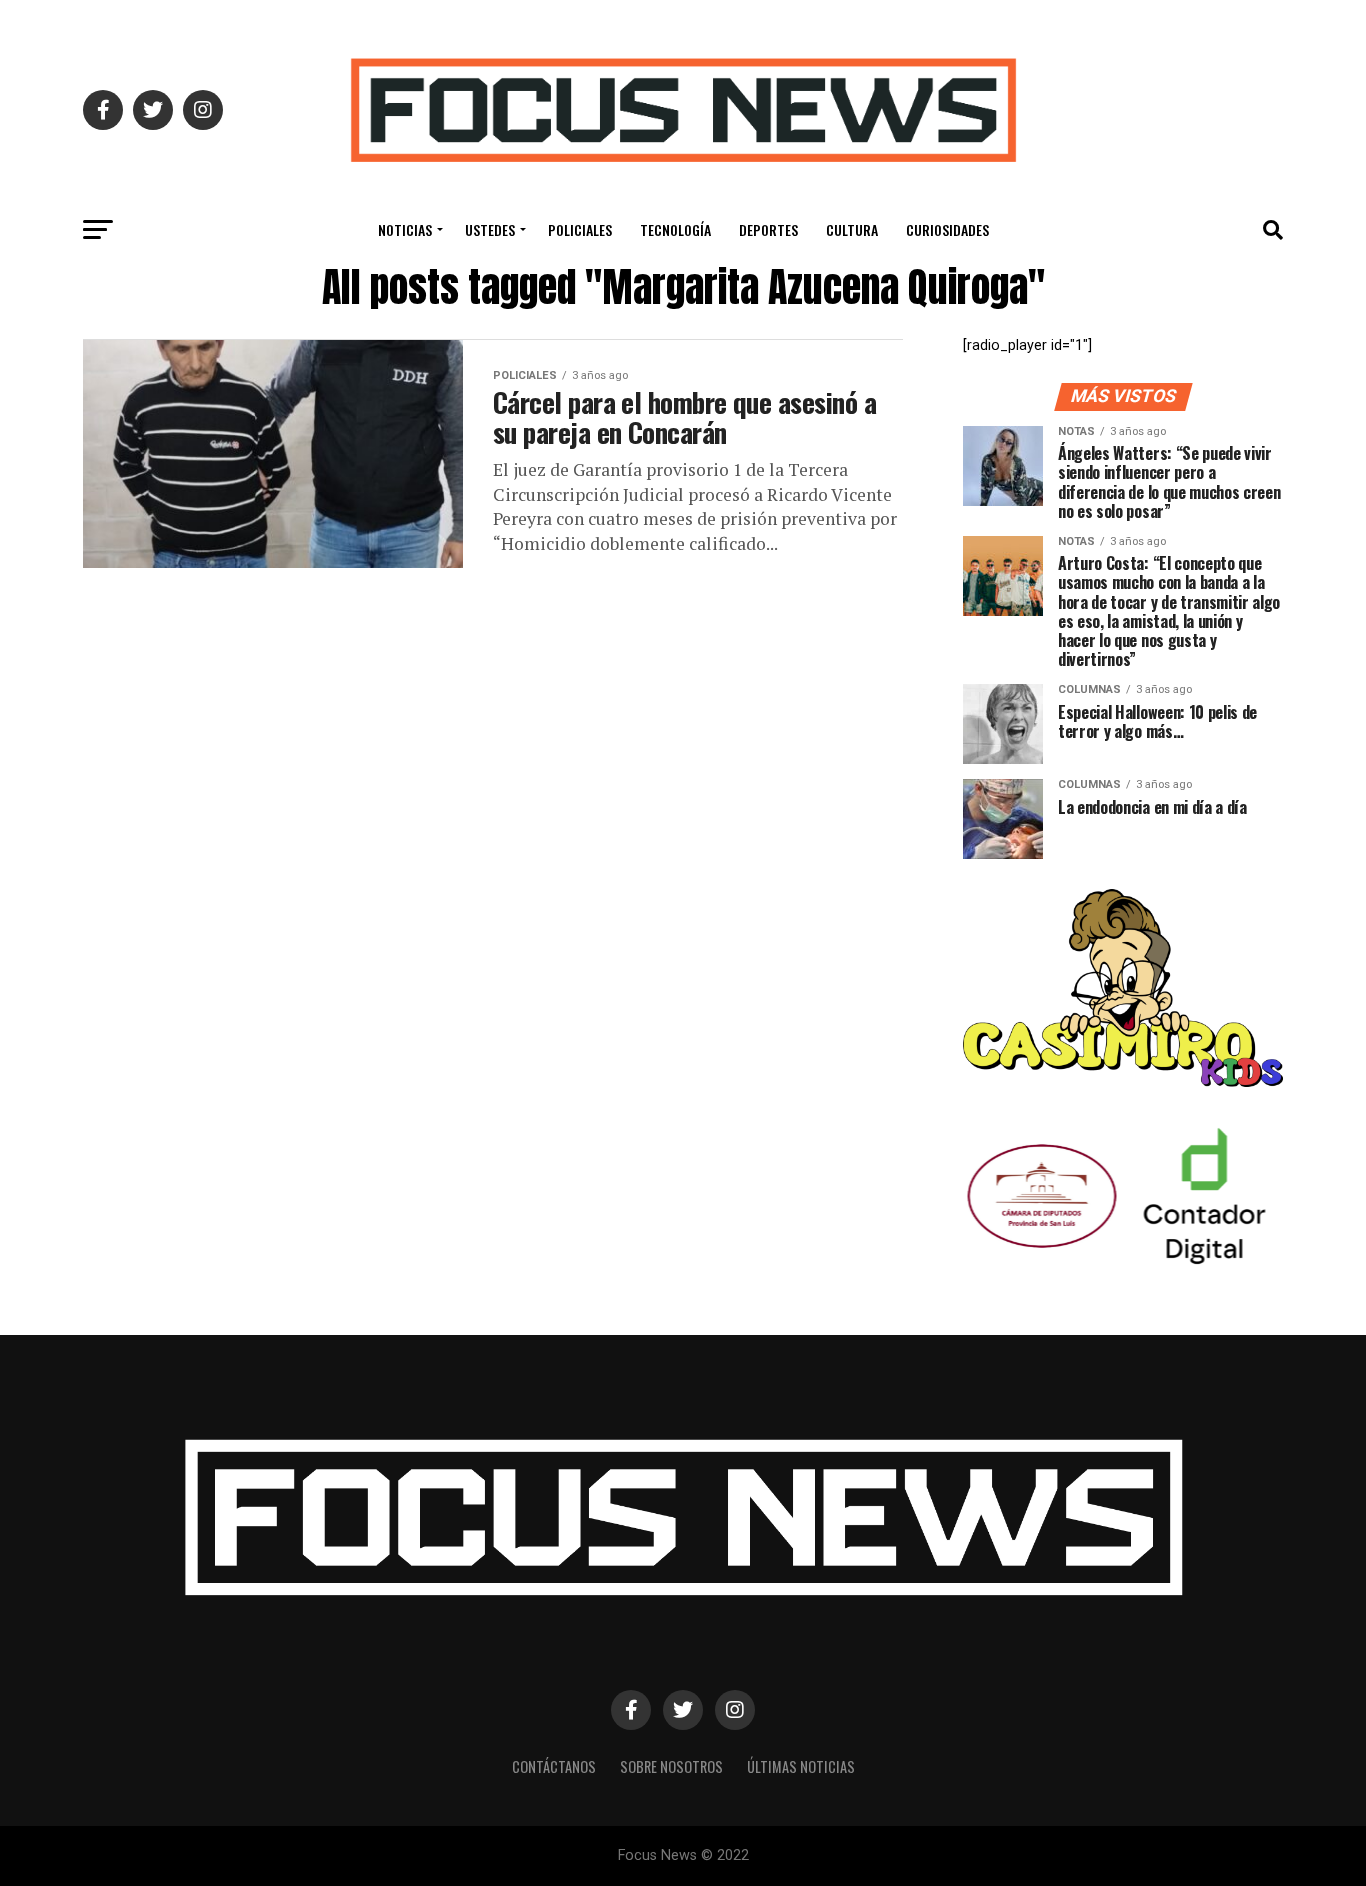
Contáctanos (554, 1766)
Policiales (580, 229)
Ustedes (490, 229)
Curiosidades (947, 229)
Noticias (405, 229)
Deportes (768, 229)
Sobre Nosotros (671, 1766)
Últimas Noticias (801, 1766)
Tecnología (675, 229)
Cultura (852, 229)
